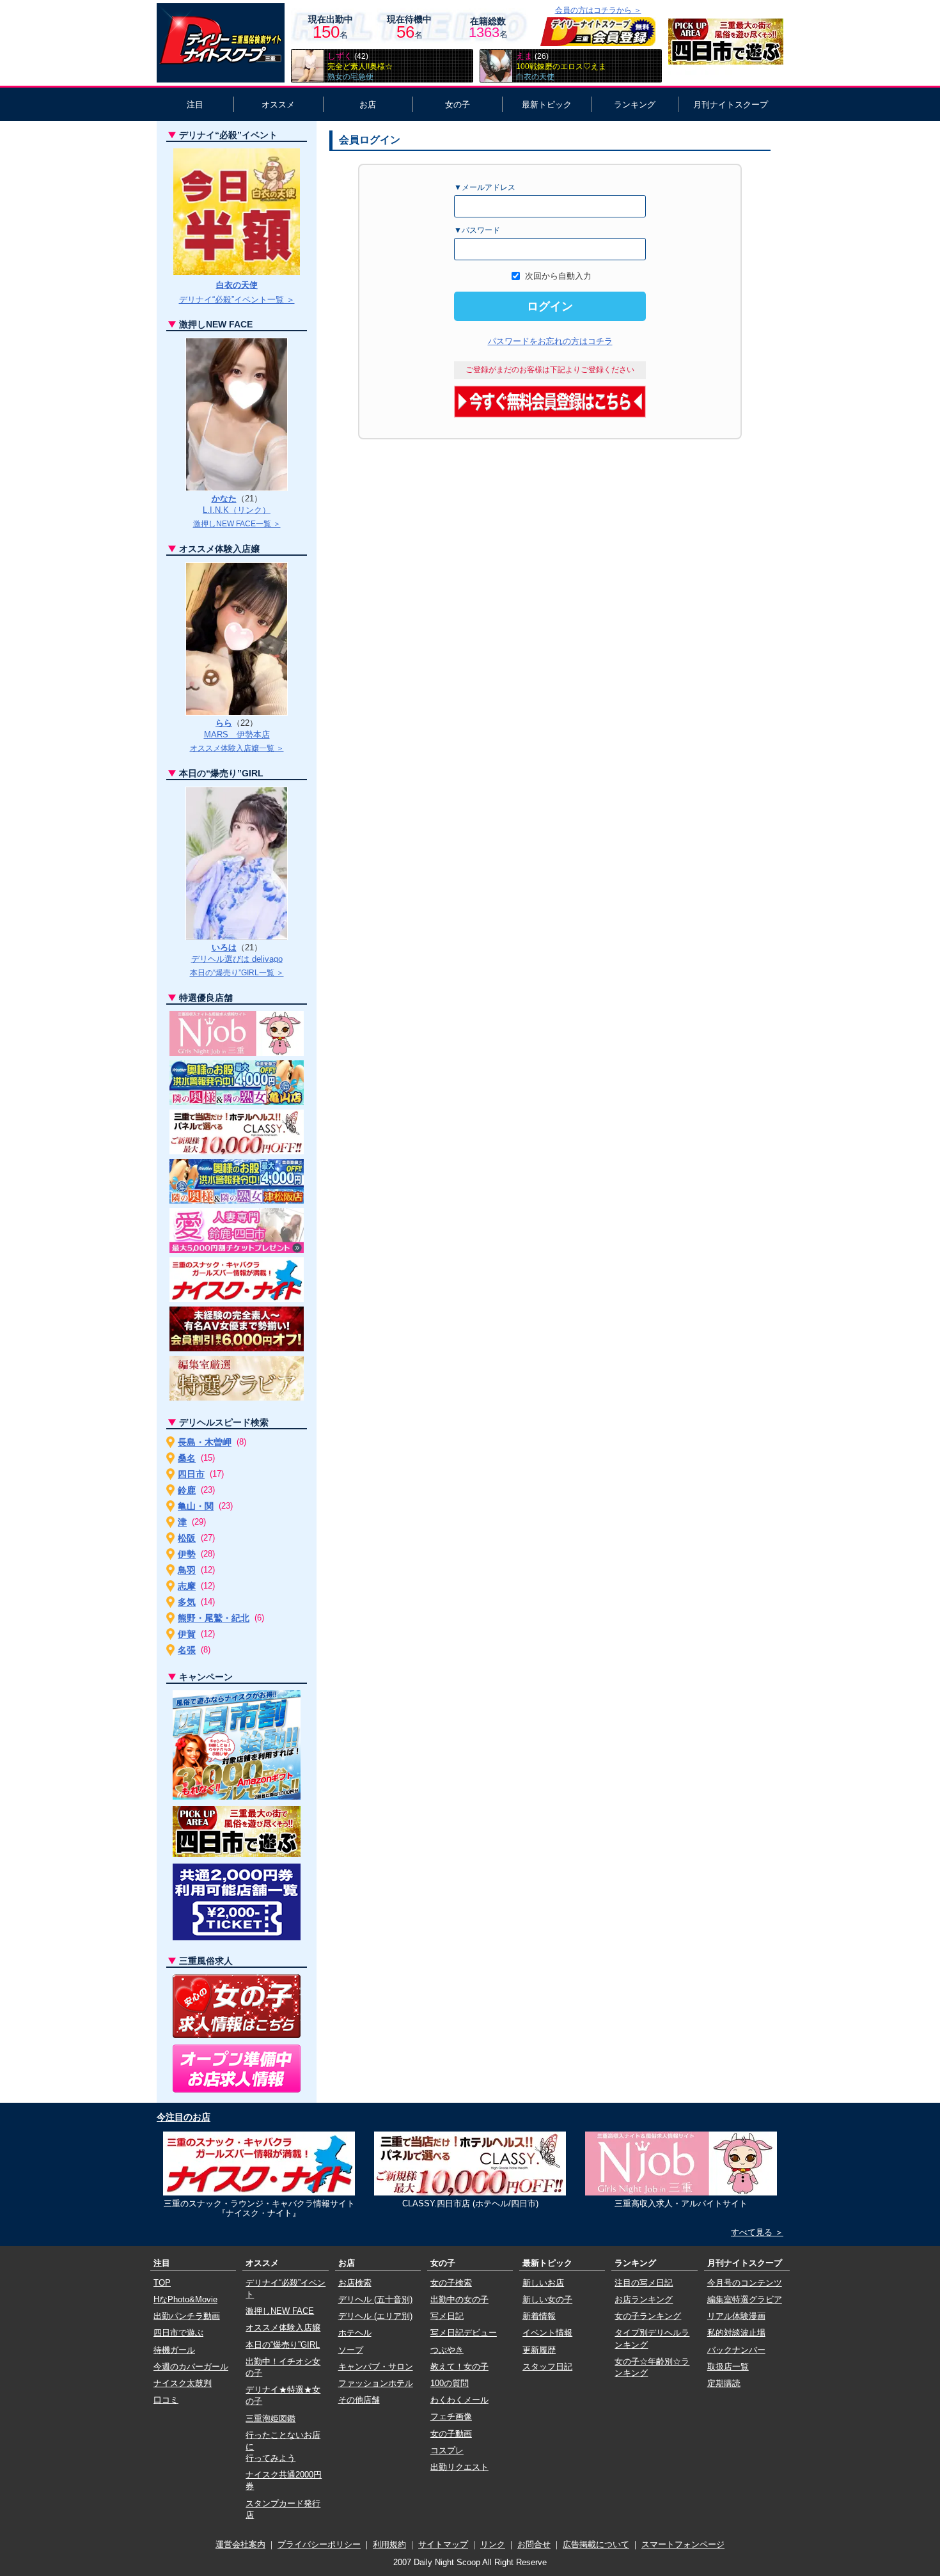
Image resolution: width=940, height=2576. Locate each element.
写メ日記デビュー (464, 2333)
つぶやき (447, 2350)
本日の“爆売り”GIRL (283, 2345)
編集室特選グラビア (745, 2299)
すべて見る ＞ (757, 2232)
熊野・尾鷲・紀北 (214, 1618)
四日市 (191, 1474)
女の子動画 (451, 2434)
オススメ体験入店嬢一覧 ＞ (237, 748)
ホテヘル (355, 2333)
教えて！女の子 (459, 2367)
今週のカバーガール (191, 2367)
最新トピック (547, 105)
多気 (187, 1602)
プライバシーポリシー (319, 2544)
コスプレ (447, 2450)
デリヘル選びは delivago (237, 959)
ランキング (635, 105)
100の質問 (450, 2383)
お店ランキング (644, 2299)
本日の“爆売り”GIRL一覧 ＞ (237, 973)
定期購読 (724, 2383)
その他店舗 (359, 2400)
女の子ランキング (648, 2316)
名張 (187, 1650)
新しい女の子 (547, 2299)
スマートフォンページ (683, 2544)
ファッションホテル (376, 2383)
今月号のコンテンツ (745, 2283)
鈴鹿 (187, 1490)
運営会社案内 (240, 2544)
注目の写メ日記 (644, 2283)
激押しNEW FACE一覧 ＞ (237, 524)
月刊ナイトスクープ (731, 105)
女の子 (458, 105)
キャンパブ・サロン (376, 2367)
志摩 (187, 1586)
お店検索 (355, 2283)
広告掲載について (596, 2544)
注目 (195, 105)
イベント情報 (547, 2333)
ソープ (351, 2350)
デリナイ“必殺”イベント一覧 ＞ (237, 300)
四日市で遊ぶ (178, 2333)
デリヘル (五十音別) (375, 2299)
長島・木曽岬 (205, 1442)
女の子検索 (451, 2283)
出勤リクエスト (459, 2467)
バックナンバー (736, 2350)
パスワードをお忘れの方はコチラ (550, 341)
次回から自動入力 (558, 276)
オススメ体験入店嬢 (283, 2328)
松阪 (187, 1538)
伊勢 (187, 1554)
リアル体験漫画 (736, 2316)
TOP (162, 2283)
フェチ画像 (451, 2416)
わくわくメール (459, 2400)
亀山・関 (196, 1506)
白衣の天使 (237, 285)
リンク (493, 2544)
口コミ (166, 2400)
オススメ (278, 105)
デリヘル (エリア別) (375, 2316)
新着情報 (539, 2316)
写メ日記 (447, 2316)
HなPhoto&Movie (185, 2299)
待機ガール (174, 2350)
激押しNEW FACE (280, 2311)
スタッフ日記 (547, 2367)
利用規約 (389, 2544)
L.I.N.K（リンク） (237, 510)
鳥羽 (187, 1570)
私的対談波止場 (736, 2333)
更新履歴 (539, 2350)
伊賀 (187, 1634)
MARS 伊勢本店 (237, 734)
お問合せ (534, 2544)
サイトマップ (443, 2544)
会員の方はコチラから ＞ (598, 10)
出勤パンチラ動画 (187, 2316)
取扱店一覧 (728, 2367)
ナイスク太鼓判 (183, 2383)
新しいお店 (543, 2283)
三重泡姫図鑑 (270, 2418)
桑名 (187, 1458)
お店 (368, 105)
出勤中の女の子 (459, 2299)
